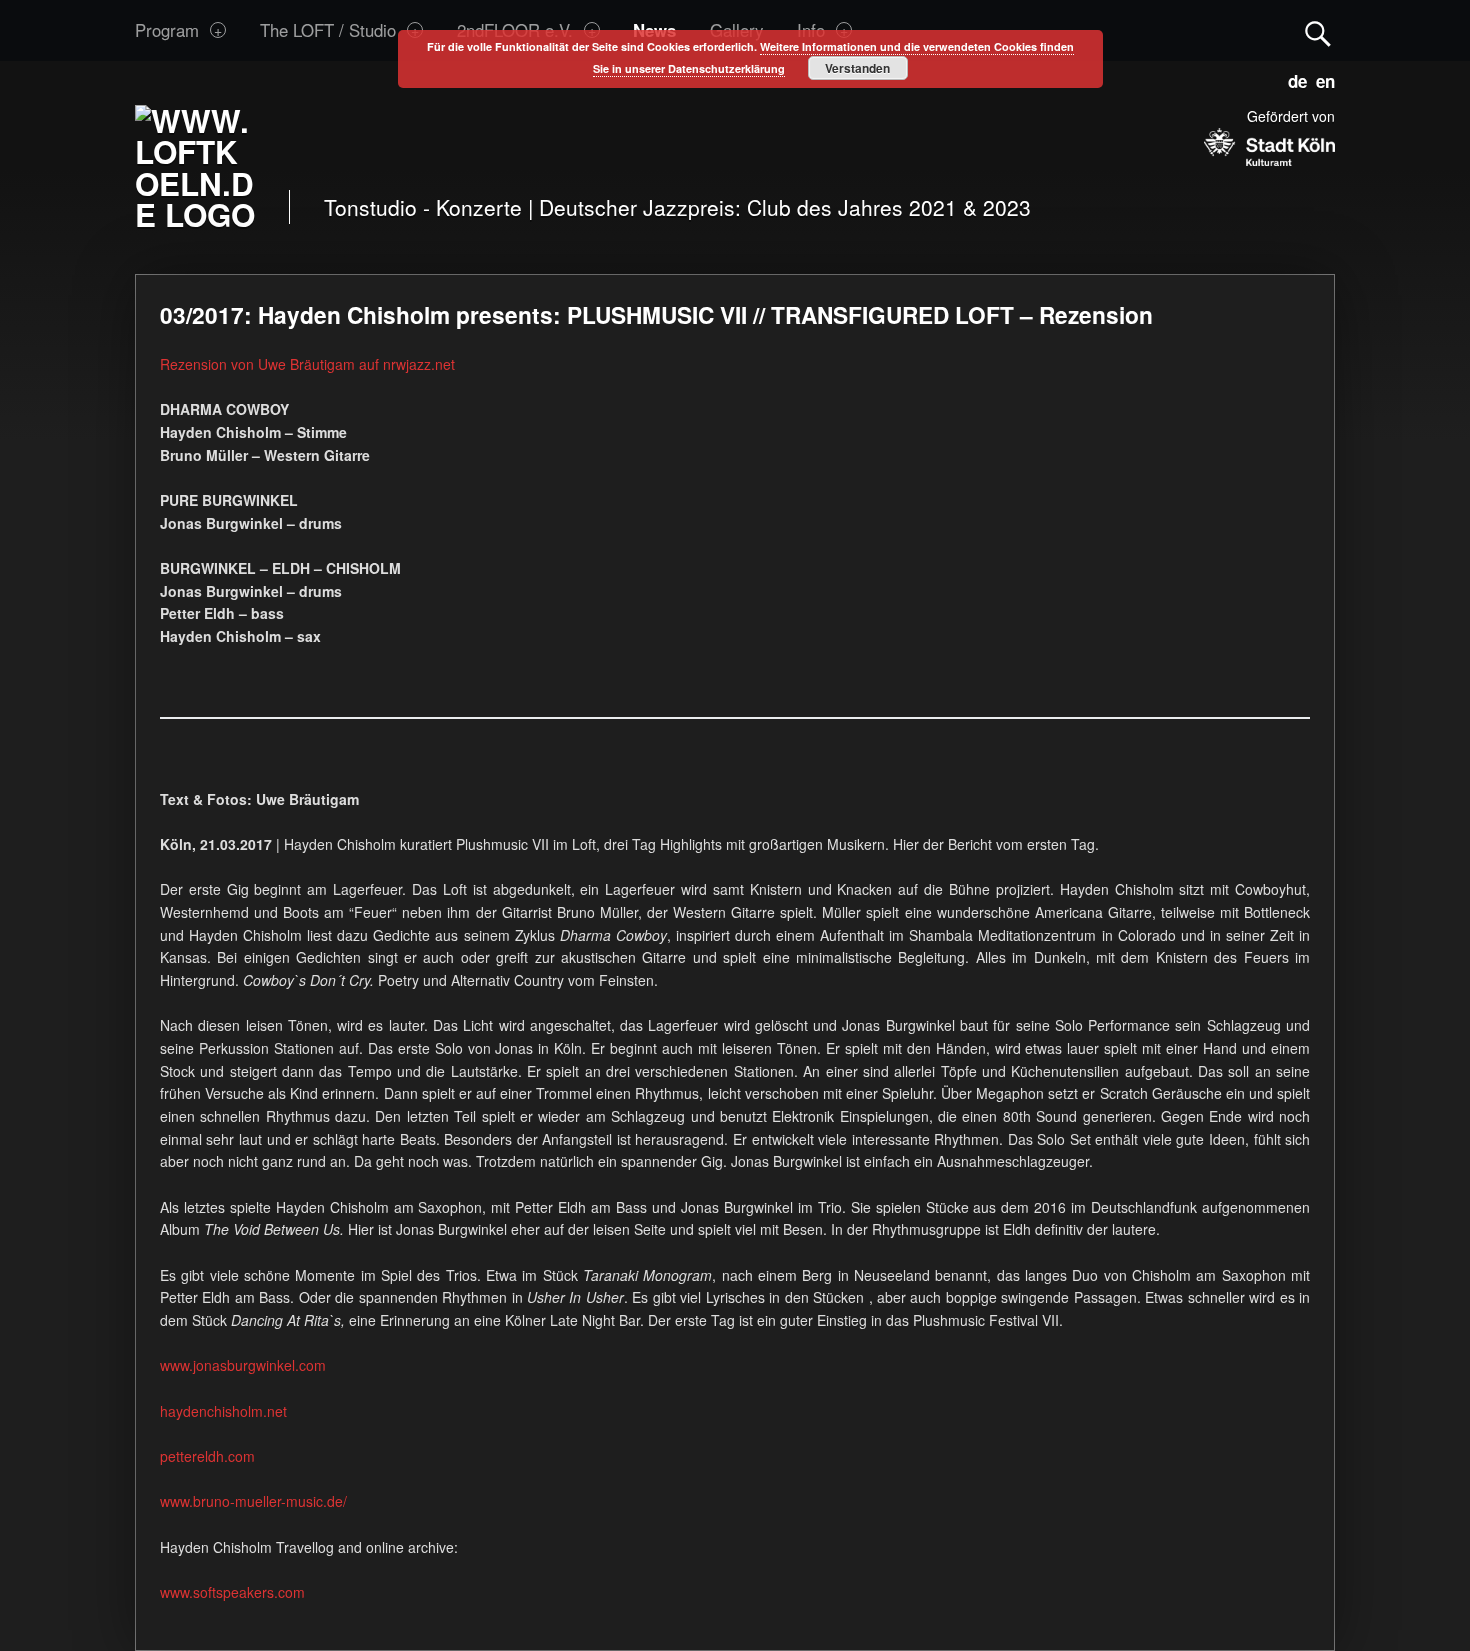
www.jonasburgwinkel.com (243, 1365)
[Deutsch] (1294, 78)
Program (167, 30)
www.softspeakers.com (232, 1592)
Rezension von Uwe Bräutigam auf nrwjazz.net (307, 364)
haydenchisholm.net (223, 1411)
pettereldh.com (207, 1456)
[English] (1321, 78)
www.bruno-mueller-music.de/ (253, 1501)
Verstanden (857, 68)
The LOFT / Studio (328, 30)
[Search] (1318, 29)
